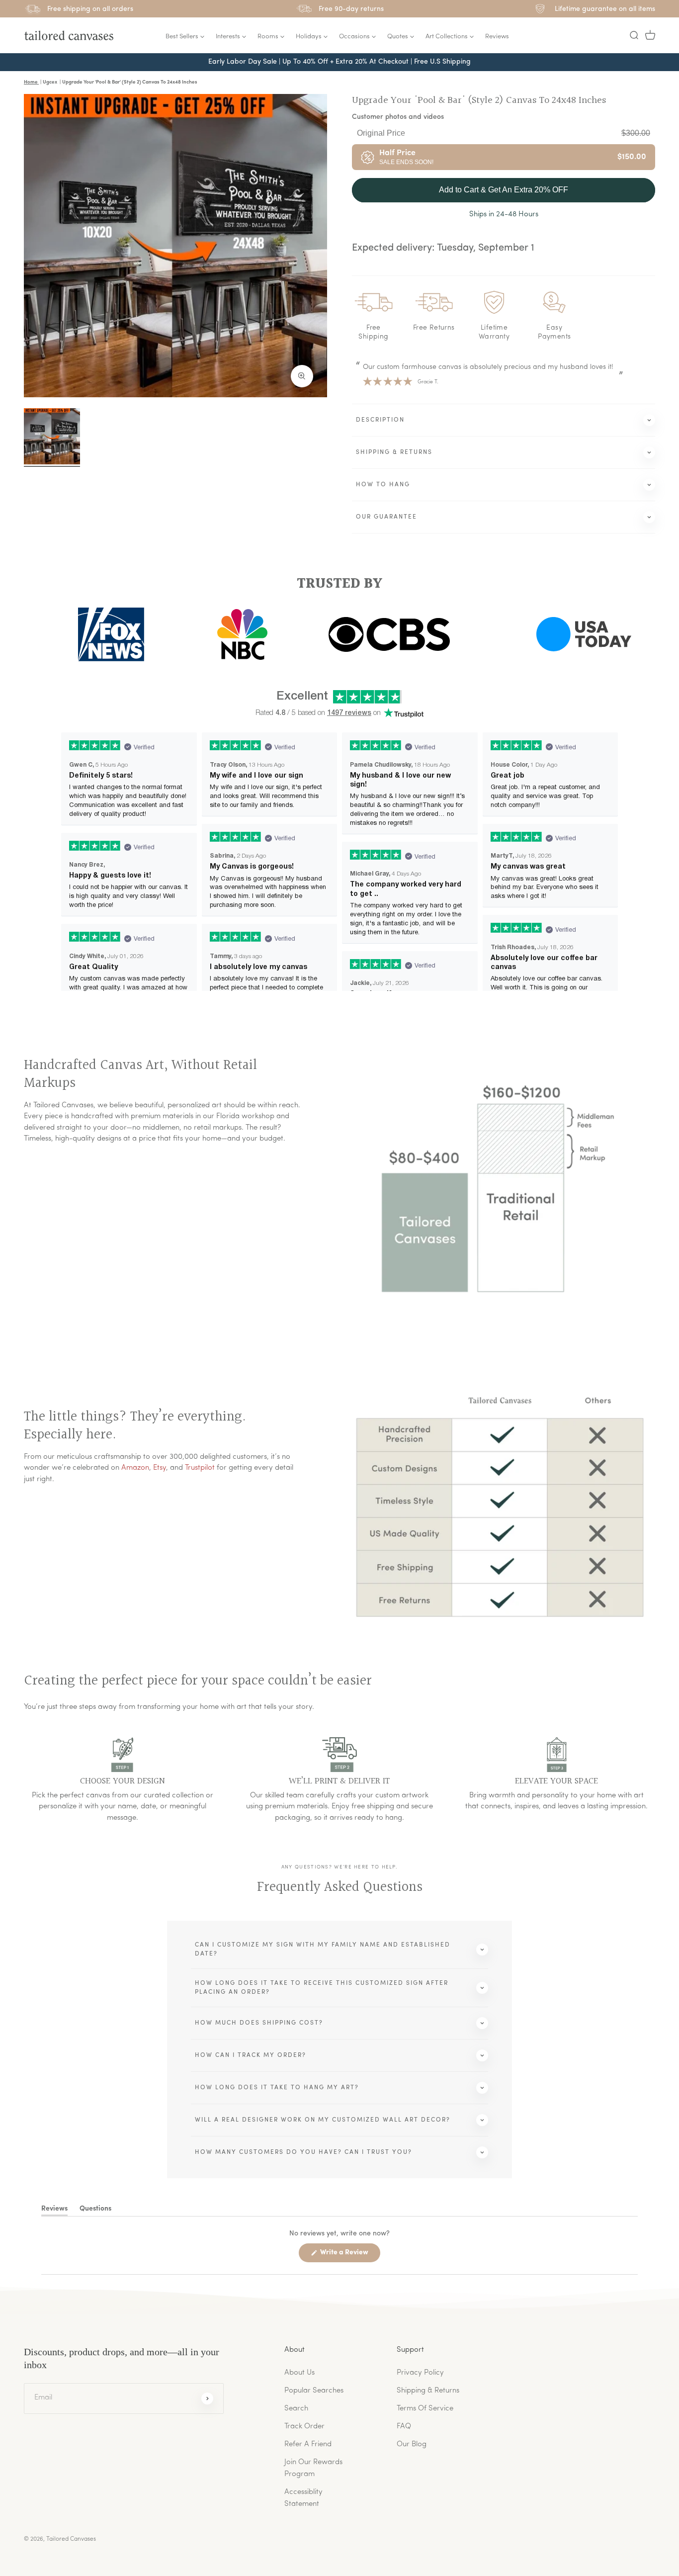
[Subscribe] (207, 2398)
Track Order (304, 2427)
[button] (634, 35)
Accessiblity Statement (303, 2498)
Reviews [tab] (54, 2211)
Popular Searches (314, 2391)
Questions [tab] (95, 2211)
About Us (299, 2373)
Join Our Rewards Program (313, 2468)
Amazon (135, 1468)
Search (296, 2409)
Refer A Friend (308, 2444)
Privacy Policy (420, 2373)
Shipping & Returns (428, 2391)
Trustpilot (200, 1468)
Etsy (160, 1468)
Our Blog (412, 2444)
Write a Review (349, 2255)
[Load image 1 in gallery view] (52, 436)
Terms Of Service (425, 2409)
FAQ (404, 2427)
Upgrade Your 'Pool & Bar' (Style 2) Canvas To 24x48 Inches (479, 100)
